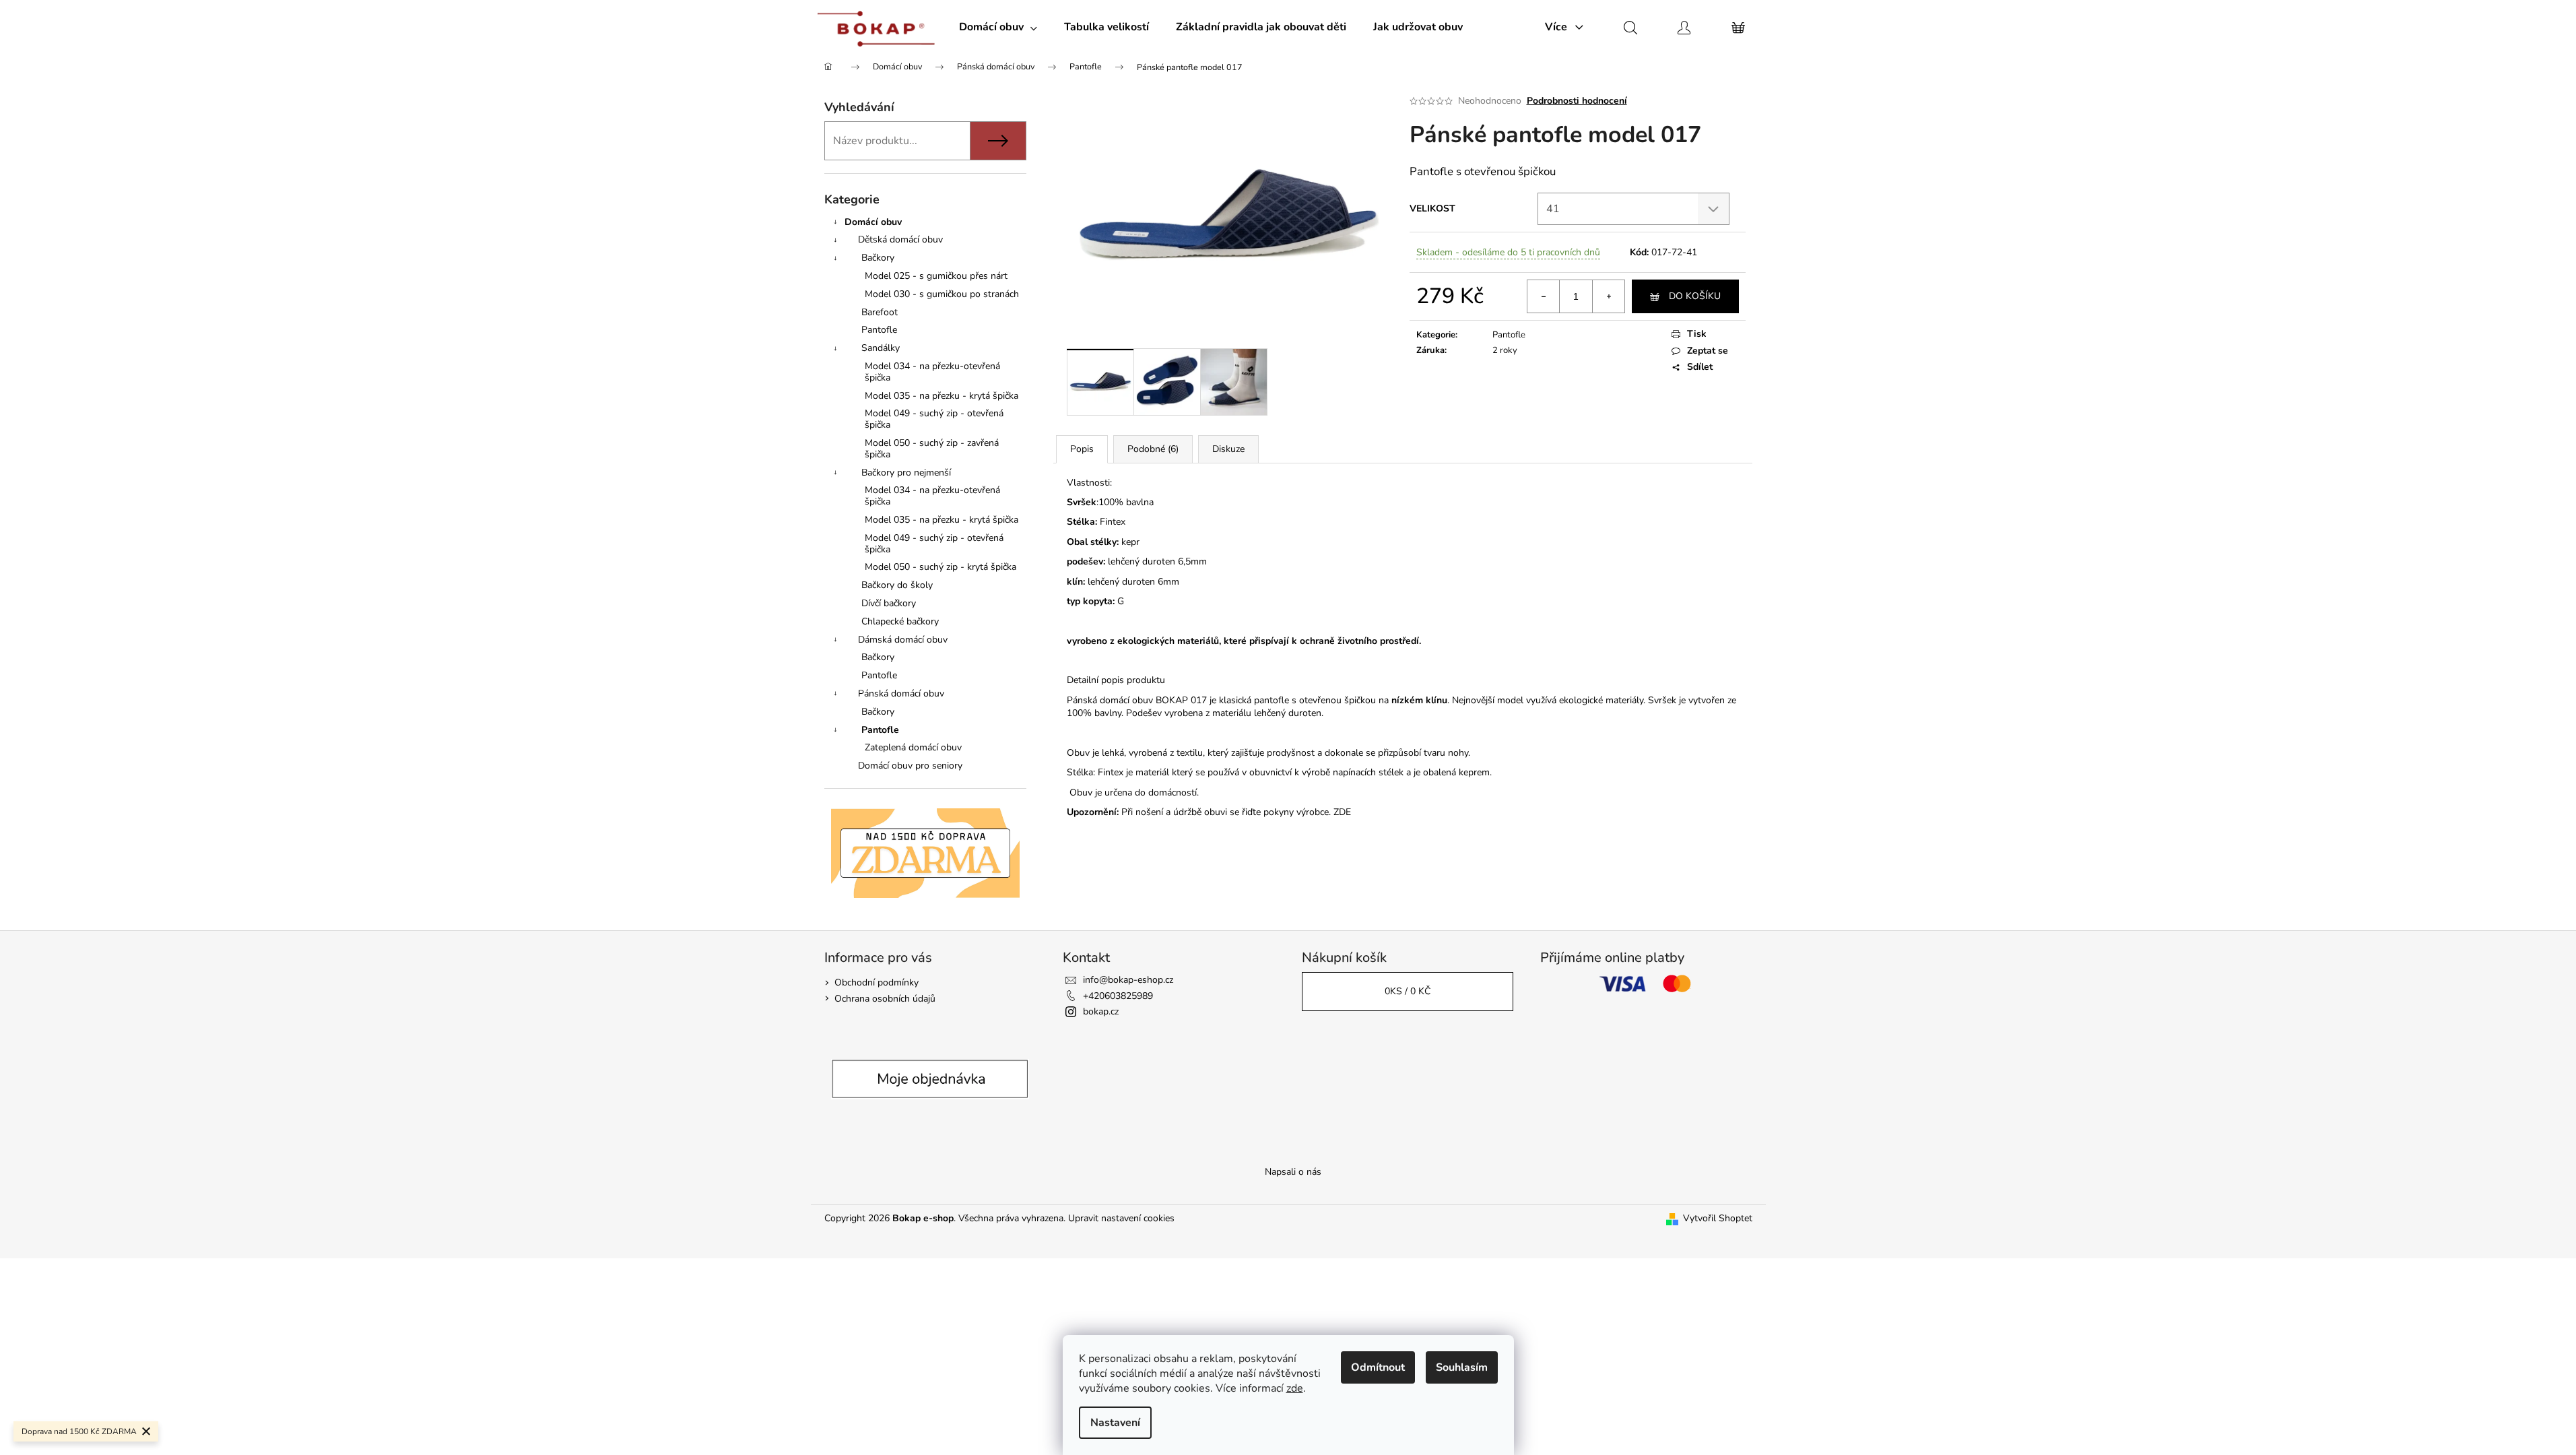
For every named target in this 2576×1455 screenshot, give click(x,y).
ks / (1408, 991)
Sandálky (881, 348)
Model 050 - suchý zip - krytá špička (940, 567)
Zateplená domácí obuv (913, 747)
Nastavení (1115, 1423)
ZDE (1342, 812)
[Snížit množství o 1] (1544, 296)
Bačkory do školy (897, 585)
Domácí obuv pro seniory (910, 766)
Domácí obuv (873, 222)
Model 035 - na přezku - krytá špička (942, 396)
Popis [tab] (1082, 449)
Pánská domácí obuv (901, 693)
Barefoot (880, 312)
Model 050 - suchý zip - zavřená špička (932, 449)
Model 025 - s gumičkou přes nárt (936, 276)
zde (1295, 1388)
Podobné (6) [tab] (1153, 449)
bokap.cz (1101, 1011)
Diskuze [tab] (1228, 449)
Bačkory (878, 258)
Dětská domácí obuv (900, 239)
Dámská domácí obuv (903, 640)
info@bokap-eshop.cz (1128, 980)
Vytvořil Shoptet (1718, 1218)
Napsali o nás (1293, 1172)
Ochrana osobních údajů (885, 999)
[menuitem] (998, 27)
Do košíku (1695, 296)
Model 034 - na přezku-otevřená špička (932, 372)
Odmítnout (1378, 1367)
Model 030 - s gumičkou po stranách (942, 294)
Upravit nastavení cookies (1121, 1218)
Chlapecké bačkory (900, 621)
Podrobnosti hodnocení (1577, 101)
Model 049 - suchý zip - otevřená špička (934, 419)
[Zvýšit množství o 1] (1608, 296)
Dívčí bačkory (889, 603)
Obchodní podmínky (877, 982)
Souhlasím (1462, 1367)
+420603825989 (1118, 996)
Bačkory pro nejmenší (906, 473)
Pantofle (879, 330)
